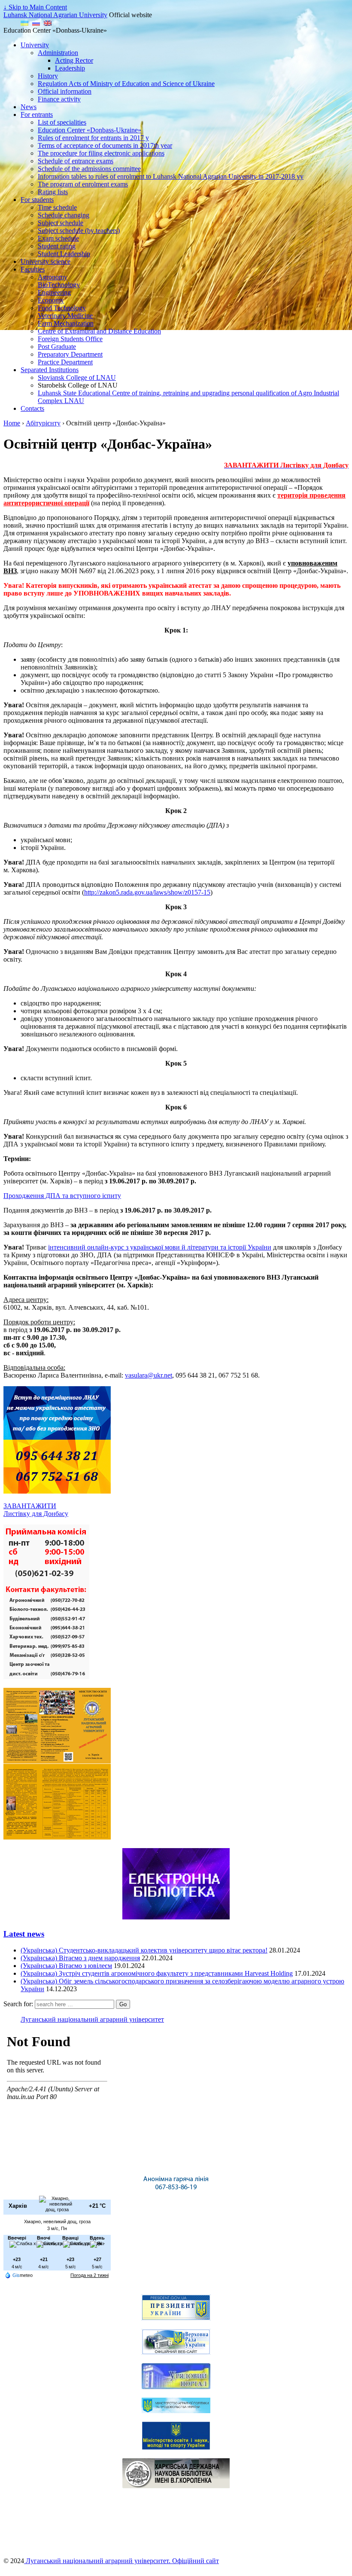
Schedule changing (64, 215)
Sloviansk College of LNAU (77, 377)
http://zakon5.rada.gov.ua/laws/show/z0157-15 (147, 892)
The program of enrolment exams (83, 184)
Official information (65, 91)
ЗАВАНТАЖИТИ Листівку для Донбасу (36, 1510)
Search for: (18, 2004)
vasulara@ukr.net (149, 1375)
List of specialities (62, 122)
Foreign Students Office (70, 339)
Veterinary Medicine (65, 316)
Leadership (70, 68)
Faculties (33, 269)
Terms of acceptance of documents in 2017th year (105, 145)
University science (46, 261)
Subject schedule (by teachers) (79, 231)
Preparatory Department (70, 354)
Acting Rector (74, 60)
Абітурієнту (43, 423)
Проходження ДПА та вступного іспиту (62, 1196)
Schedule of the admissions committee (89, 169)
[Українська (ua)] (24, 23)
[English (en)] (48, 23)
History (48, 76)
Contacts (32, 408)
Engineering (54, 292)
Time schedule (57, 207)
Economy (51, 300)
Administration (58, 53)
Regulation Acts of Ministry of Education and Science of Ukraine (126, 84)
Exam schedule (58, 238)
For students (37, 200)
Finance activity (59, 99)
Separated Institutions (50, 370)
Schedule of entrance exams (76, 161)
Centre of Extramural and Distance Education (99, 331)
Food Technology (62, 308)
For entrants (37, 115)
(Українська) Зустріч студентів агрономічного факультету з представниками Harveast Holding (157, 1973)
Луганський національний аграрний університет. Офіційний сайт (121, 2561)
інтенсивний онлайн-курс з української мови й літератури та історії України (160, 1247)
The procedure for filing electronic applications (101, 153)
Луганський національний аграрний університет (92, 2019)
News (29, 107)
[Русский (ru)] (36, 23)
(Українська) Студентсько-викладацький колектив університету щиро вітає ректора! (144, 1950)
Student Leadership (64, 254)
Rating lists (53, 192)
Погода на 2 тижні (90, 2275)
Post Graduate (57, 347)
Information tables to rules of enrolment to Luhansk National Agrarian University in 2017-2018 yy (171, 176)
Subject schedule (61, 223)
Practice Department (65, 362)
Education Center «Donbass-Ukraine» (90, 130)
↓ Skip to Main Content (35, 7)
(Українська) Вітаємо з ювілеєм (66, 1966)
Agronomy (53, 277)
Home (12, 423)
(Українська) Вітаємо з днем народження (80, 1958)
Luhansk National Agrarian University (55, 15)
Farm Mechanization (66, 323)
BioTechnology (59, 285)
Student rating (57, 246)
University (35, 45)
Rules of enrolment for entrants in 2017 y (93, 138)
